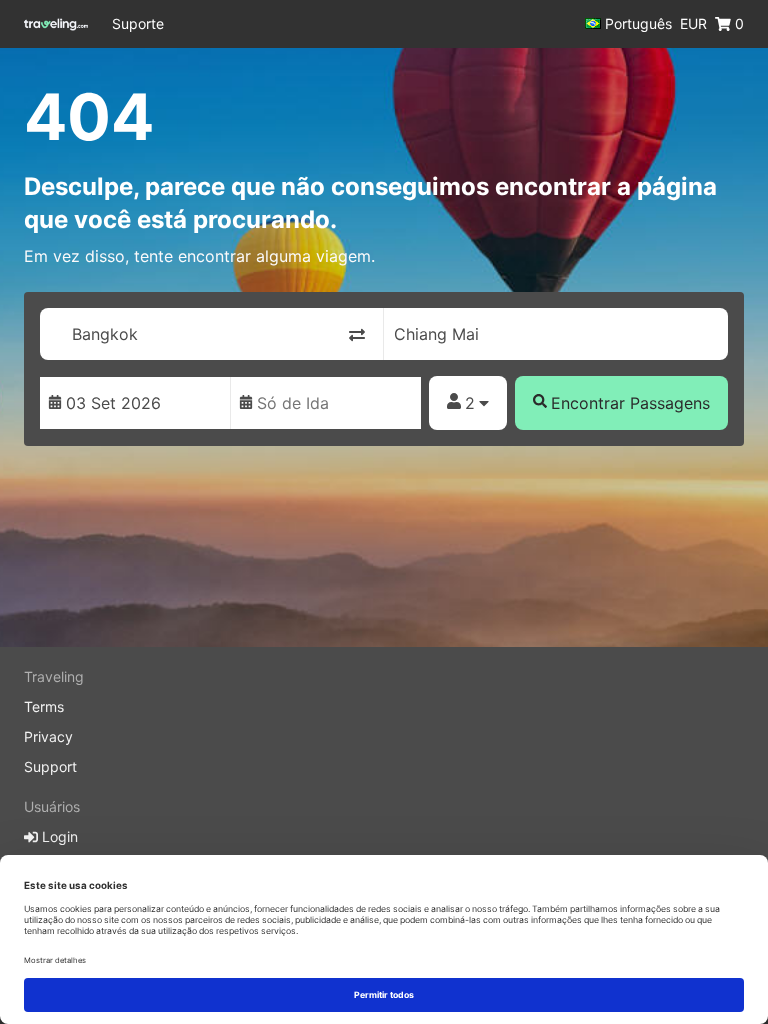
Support (50, 766)
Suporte (138, 23)
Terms (44, 706)
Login (58, 836)
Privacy (48, 736)
